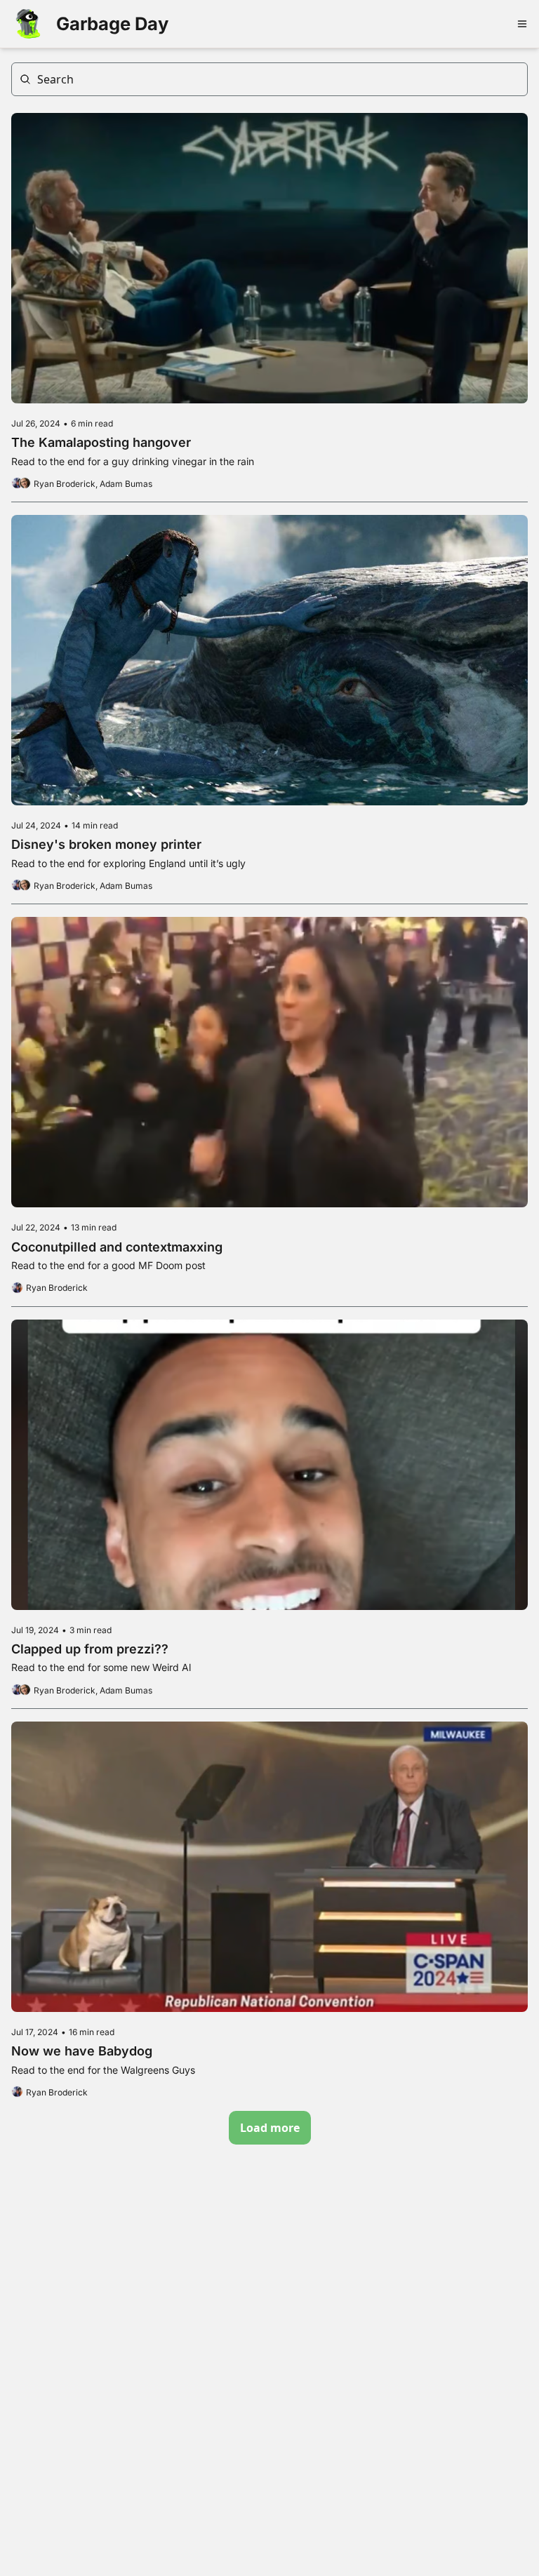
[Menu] (522, 24)
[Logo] (28, 24)
